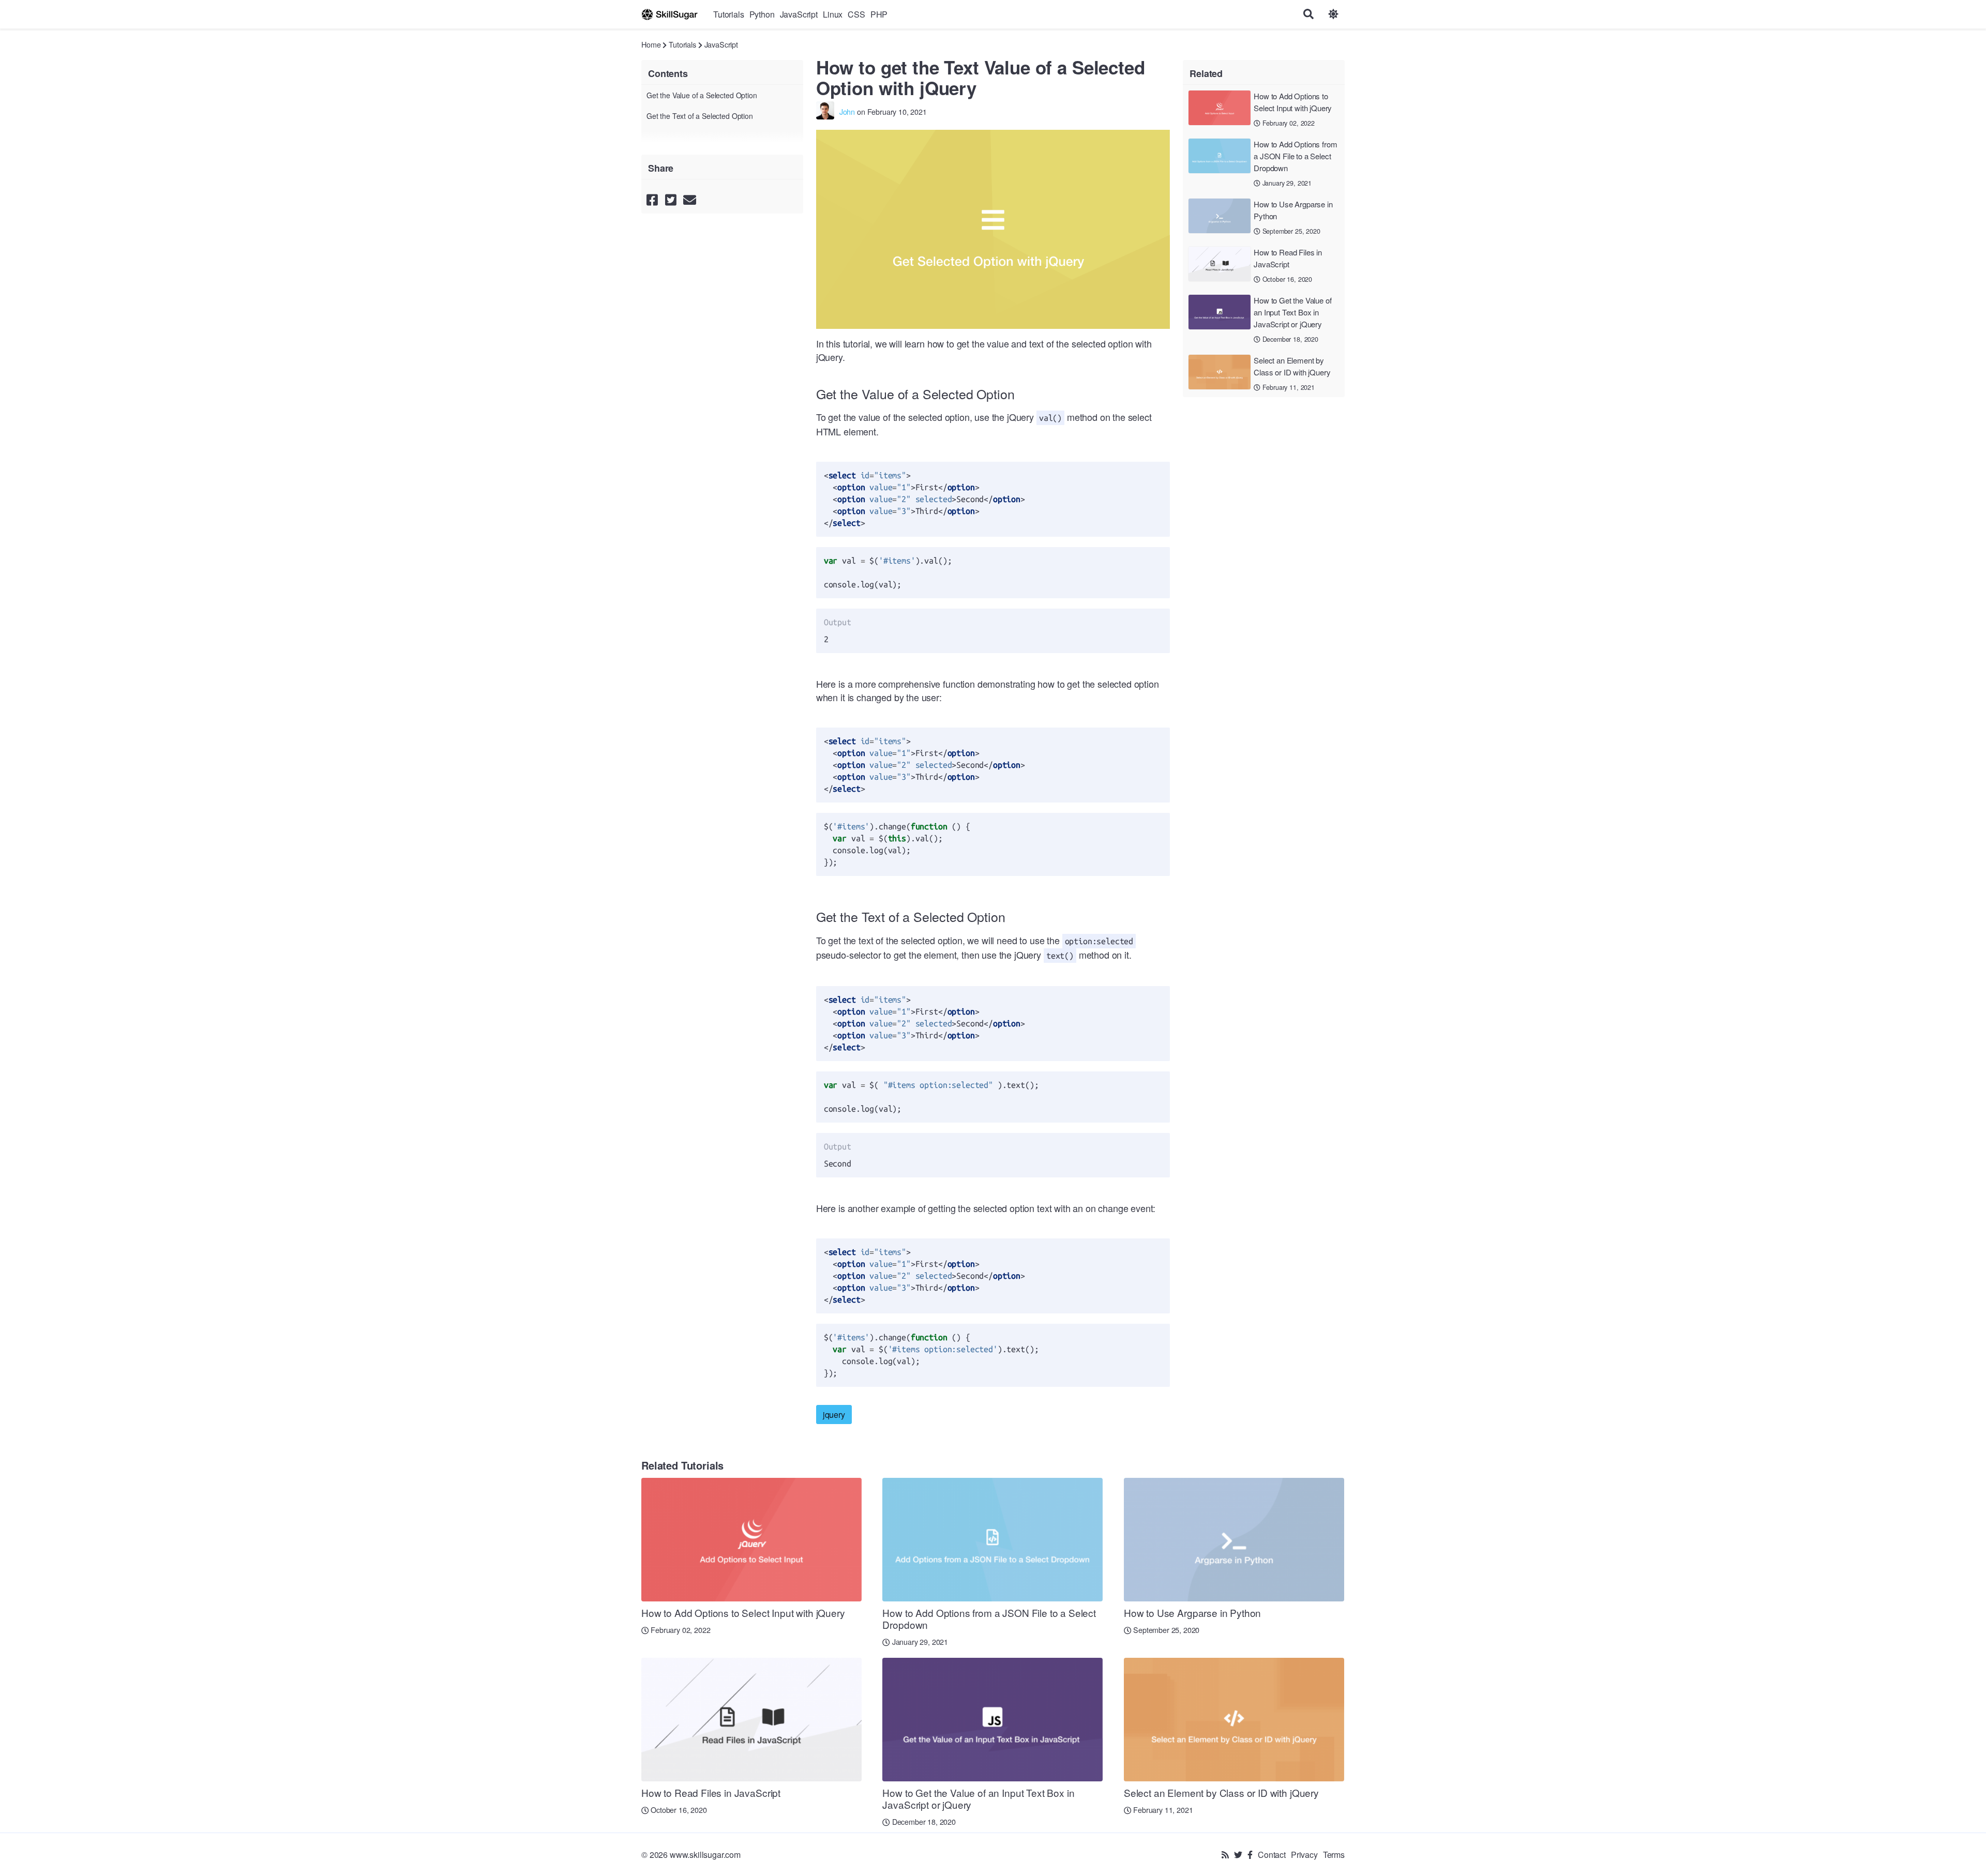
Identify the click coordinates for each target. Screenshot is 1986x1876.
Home (651, 44)
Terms (1334, 1855)
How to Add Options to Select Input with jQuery (1293, 102)
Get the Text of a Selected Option (700, 116)
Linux (833, 14)
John (847, 111)
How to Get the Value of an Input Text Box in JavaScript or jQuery (1292, 312)
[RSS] (1225, 1855)
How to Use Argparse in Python (1293, 210)
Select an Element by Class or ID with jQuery (1292, 366)
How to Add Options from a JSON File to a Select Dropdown (1295, 156)
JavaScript (799, 14)
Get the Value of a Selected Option (702, 95)
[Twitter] (1238, 1855)
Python (762, 14)
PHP (879, 14)
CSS (856, 14)
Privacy (1304, 1855)
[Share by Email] (690, 199)
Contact (1272, 1855)
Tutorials (729, 14)
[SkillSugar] (669, 14)
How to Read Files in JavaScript (1288, 258)
